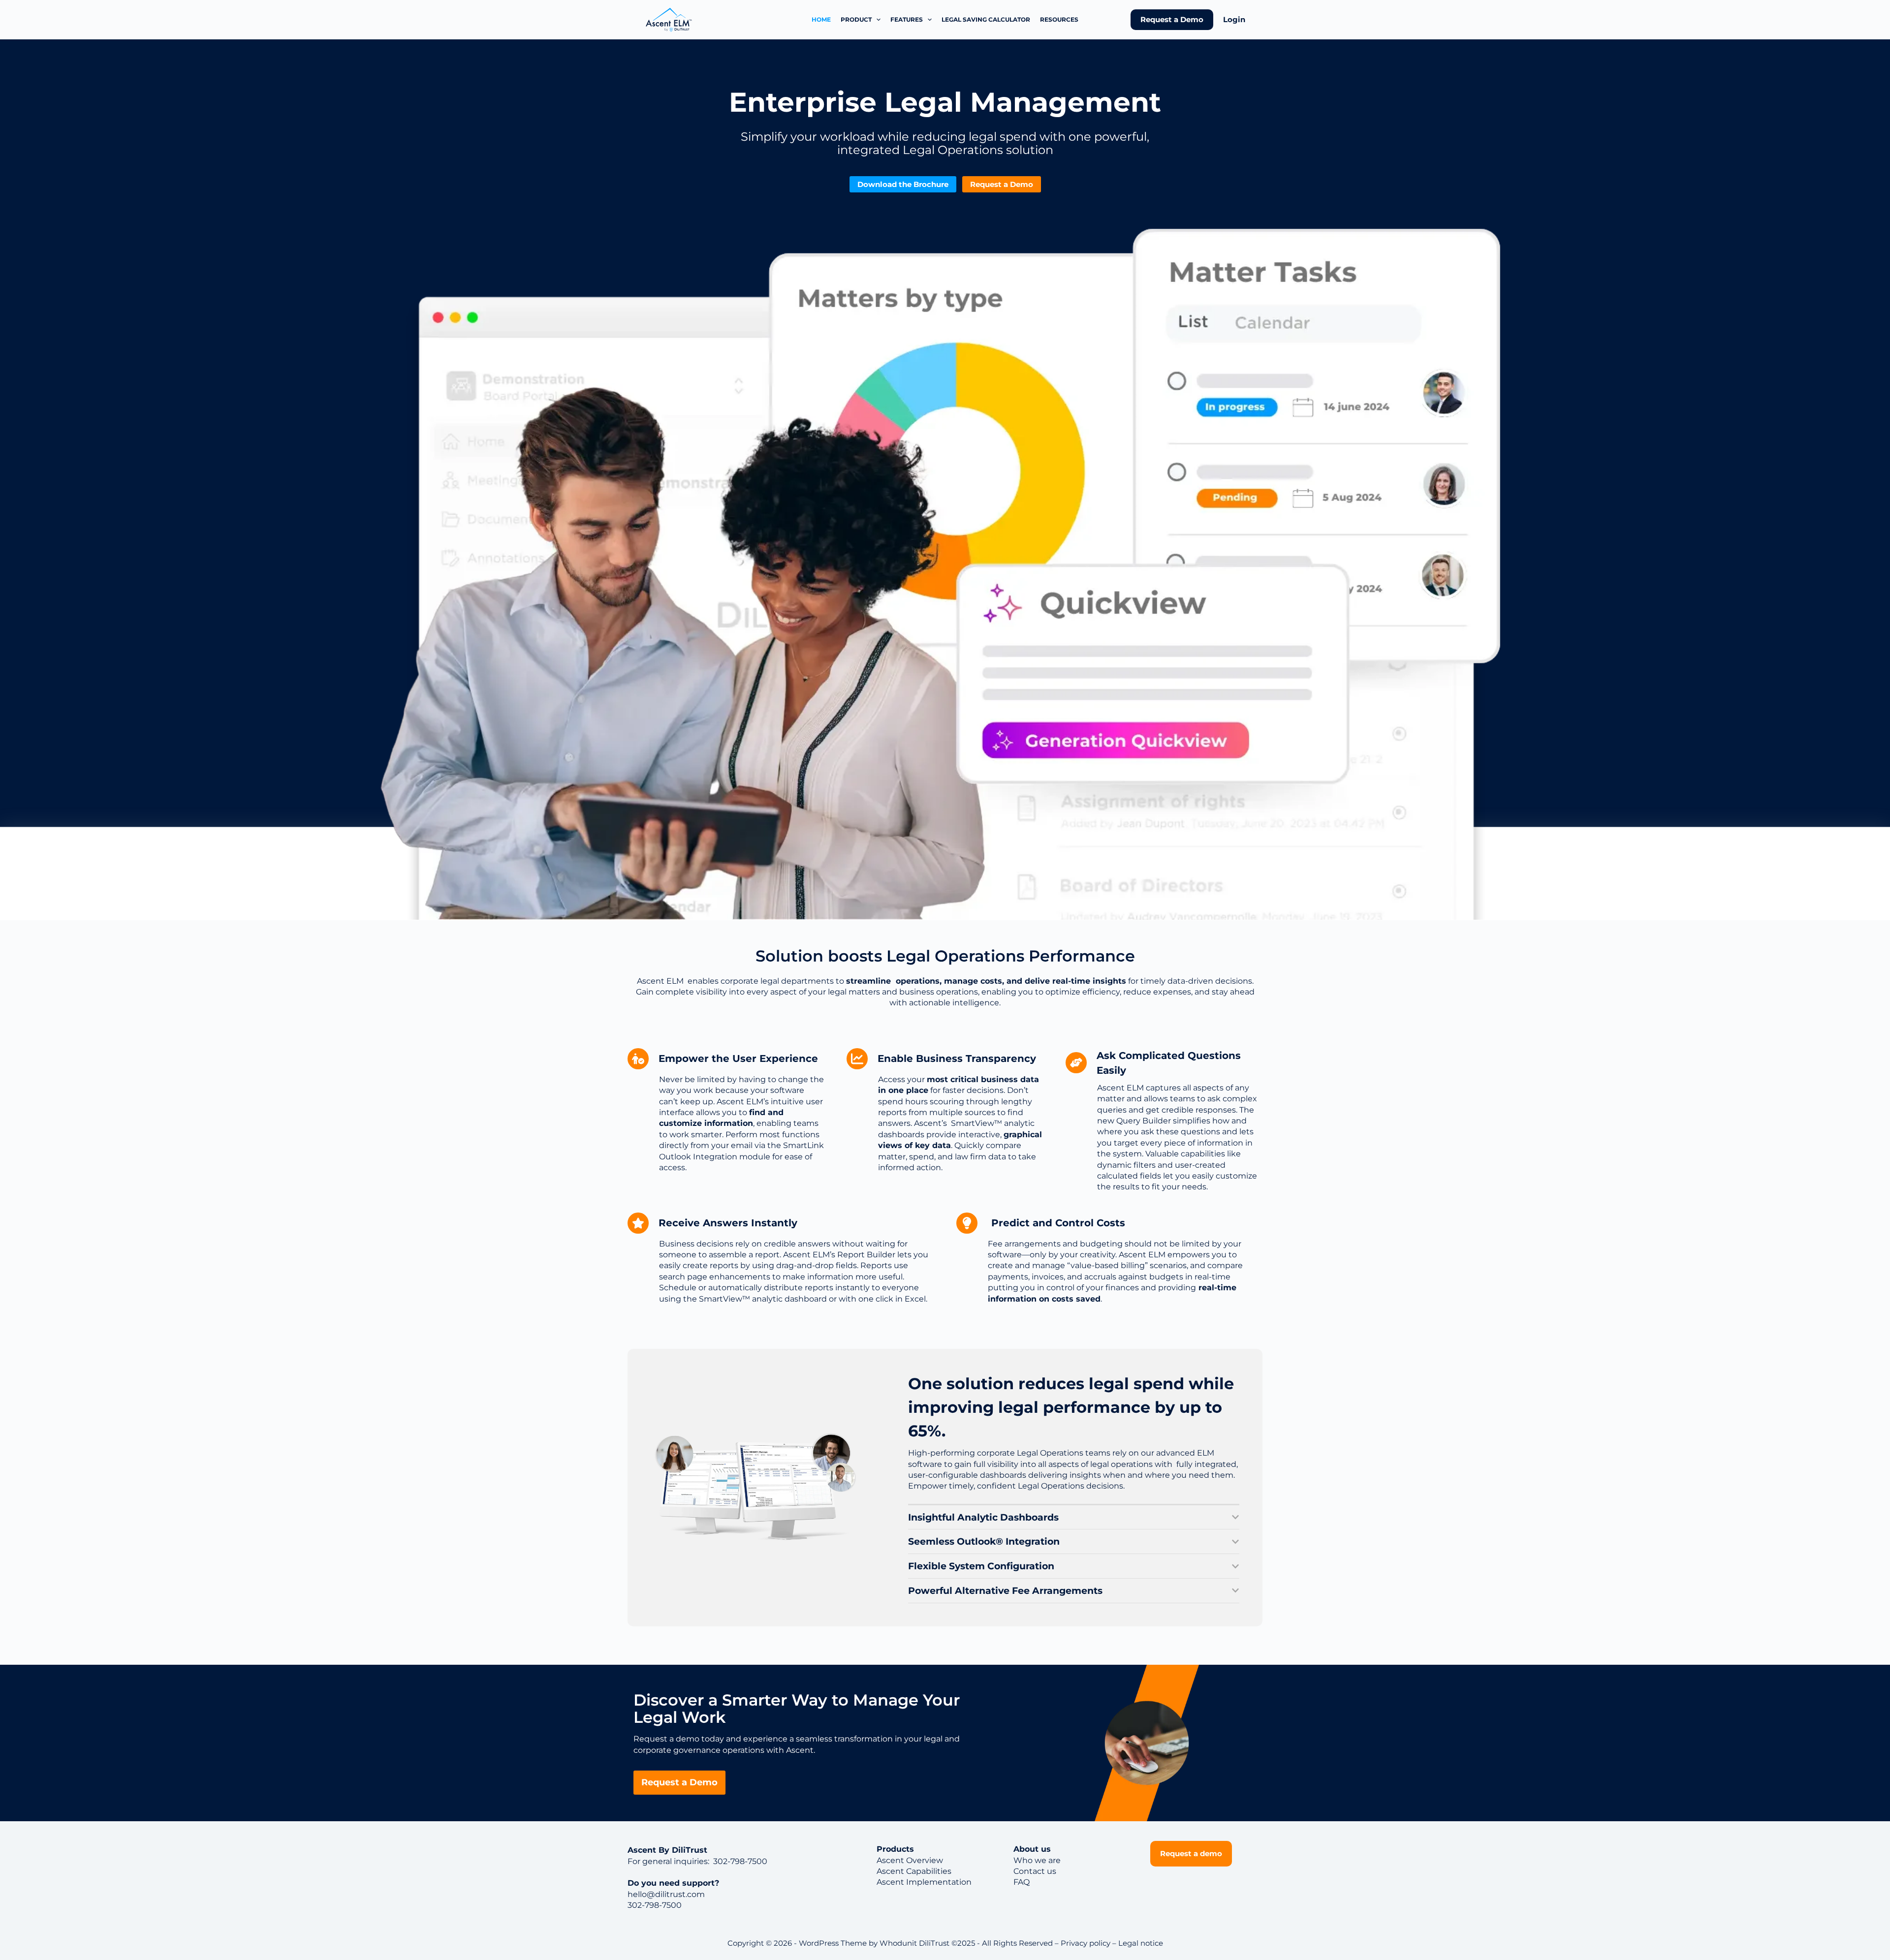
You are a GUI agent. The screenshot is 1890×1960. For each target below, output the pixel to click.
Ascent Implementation (924, 1882)
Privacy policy (1086, 1943)
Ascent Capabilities (914, 1871)
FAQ (1022, 1882)
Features (907, 19)
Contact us (1035, 1871)
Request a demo (1191, 1853)
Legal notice (1141, 1943)
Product (856, 19)
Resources (1059, 19)
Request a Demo (1172, 19)
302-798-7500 (739, 1861)
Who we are (1037, 1860)
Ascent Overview (910, 1860)
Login (1234, 19)
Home (821, 19)
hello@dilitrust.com (666, 1894)
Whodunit (898, 1943)
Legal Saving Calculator (986, 19)
